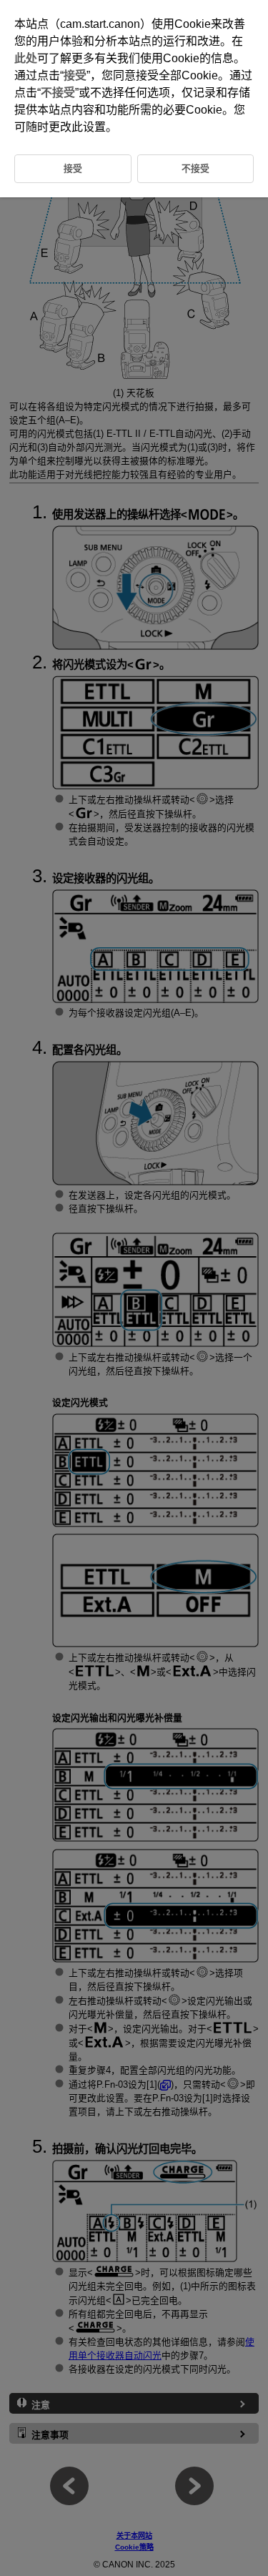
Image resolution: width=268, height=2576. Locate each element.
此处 (26, 58)
